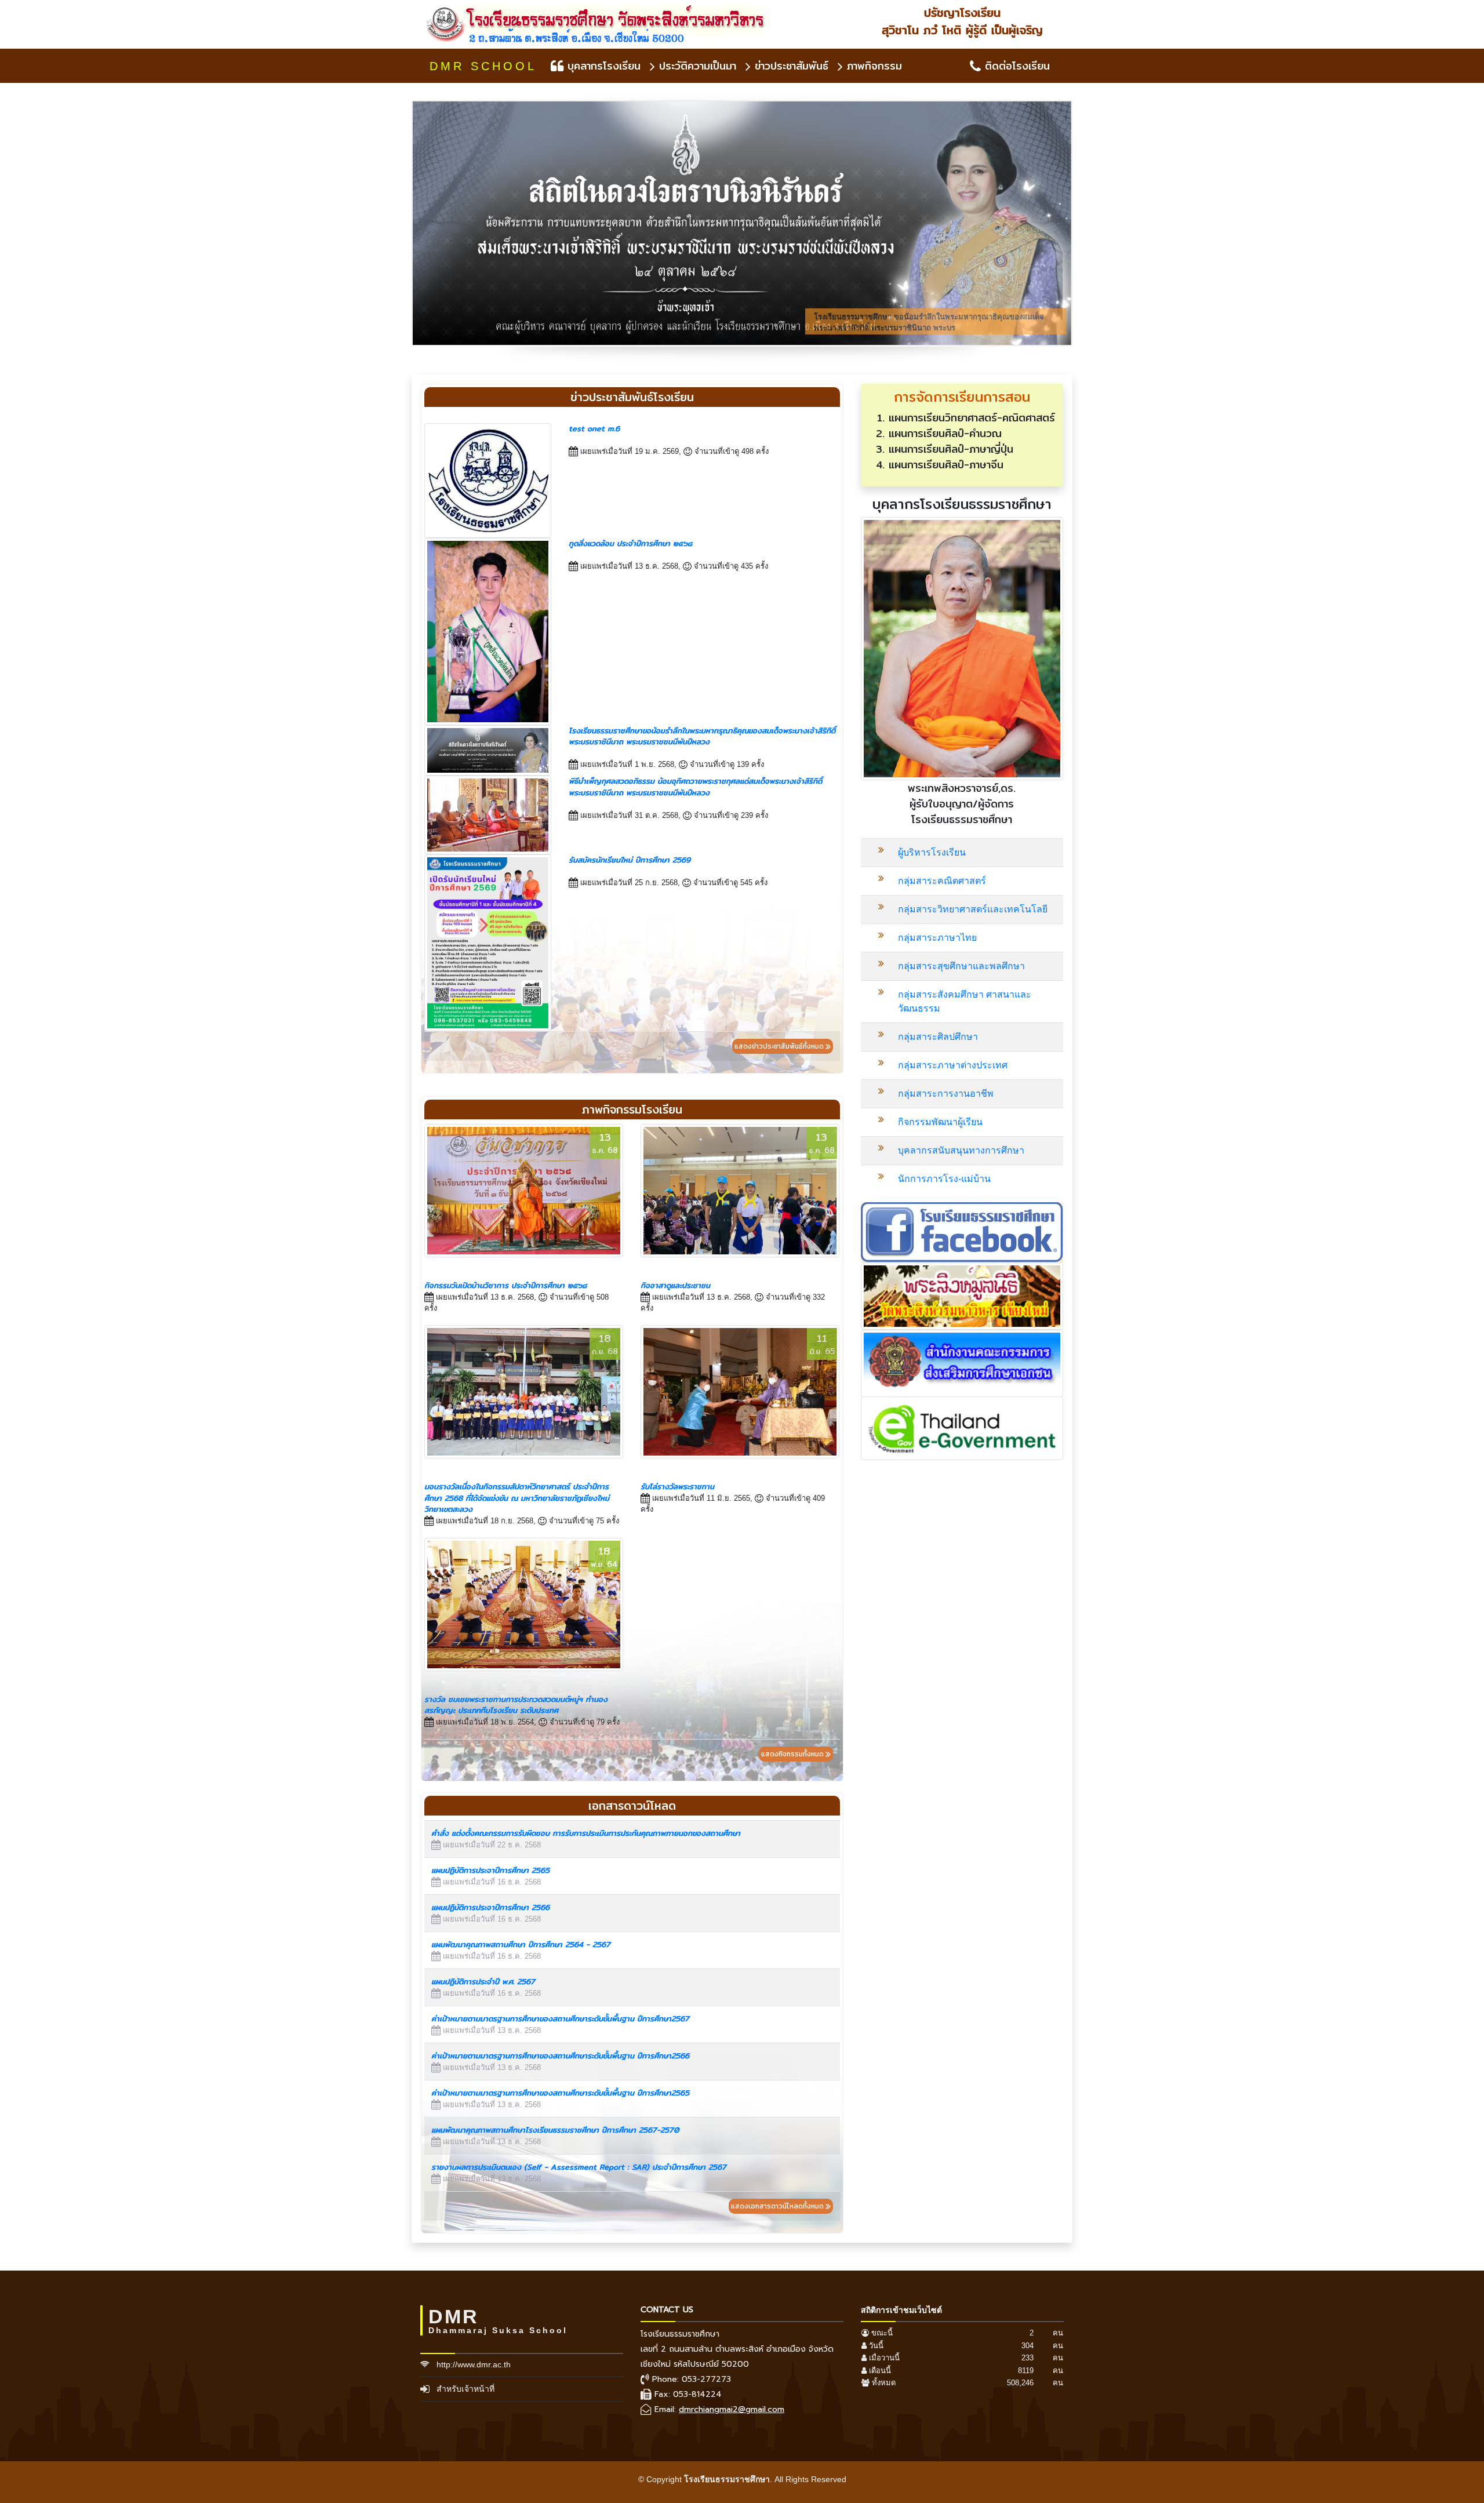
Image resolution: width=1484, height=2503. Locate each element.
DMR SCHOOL (483, 66)
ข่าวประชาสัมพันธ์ (790, 66)
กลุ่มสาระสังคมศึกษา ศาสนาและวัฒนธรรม (965, 1001)
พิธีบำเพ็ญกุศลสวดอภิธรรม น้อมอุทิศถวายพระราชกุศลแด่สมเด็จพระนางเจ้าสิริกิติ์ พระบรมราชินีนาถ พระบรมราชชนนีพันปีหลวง (695, 787)
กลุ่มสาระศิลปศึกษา (938, 1037)
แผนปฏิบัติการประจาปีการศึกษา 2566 (490, 1907)
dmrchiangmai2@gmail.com (732, 2409)
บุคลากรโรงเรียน (602, 66)
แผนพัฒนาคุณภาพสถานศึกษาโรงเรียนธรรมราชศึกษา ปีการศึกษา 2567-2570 (555, 2130)
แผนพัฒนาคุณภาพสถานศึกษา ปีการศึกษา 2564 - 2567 (521, 1944)
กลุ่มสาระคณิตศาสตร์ (942, 881)
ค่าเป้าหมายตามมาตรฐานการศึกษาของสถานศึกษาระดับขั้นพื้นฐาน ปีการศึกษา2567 (560, 2018)
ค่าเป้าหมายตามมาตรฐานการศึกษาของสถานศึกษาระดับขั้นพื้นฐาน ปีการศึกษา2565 (560, 2093)
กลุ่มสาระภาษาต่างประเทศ (953, 1065)
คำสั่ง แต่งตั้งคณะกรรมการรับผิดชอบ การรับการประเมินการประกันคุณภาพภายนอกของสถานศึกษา (586, 1833)
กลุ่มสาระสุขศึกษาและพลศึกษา (961, 966)
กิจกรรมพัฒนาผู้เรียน (940, 1122)
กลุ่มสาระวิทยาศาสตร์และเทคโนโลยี (973, 909)
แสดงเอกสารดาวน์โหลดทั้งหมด (778, 2206)
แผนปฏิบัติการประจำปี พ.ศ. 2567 (483, 1981)
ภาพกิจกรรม (872, 66)
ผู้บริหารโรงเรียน (932, 852)
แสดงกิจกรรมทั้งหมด (793, 1754)
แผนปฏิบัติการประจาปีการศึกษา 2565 (490, 1870)
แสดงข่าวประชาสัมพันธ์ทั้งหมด (780, 1046)
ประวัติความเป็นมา (696, 66)
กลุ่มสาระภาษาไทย (937, 938)
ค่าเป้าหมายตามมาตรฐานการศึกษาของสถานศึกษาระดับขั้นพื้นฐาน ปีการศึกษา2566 (560, 2055)
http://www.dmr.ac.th (474, 2364)
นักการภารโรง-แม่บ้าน (944, 1179)
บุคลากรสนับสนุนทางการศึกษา (961, 1150)
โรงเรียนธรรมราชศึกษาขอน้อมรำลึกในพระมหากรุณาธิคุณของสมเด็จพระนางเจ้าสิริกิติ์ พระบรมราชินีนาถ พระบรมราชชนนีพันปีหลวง (702, 736)
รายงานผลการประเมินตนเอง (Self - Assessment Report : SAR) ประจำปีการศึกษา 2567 (579, 2167)
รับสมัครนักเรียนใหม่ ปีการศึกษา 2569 (630, 860)
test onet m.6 (594, 428)
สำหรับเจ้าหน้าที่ (465, 2389)
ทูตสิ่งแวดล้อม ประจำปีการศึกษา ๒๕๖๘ (630, 543)
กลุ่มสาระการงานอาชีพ (946, 1094)
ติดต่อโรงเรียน (1015, 66)
